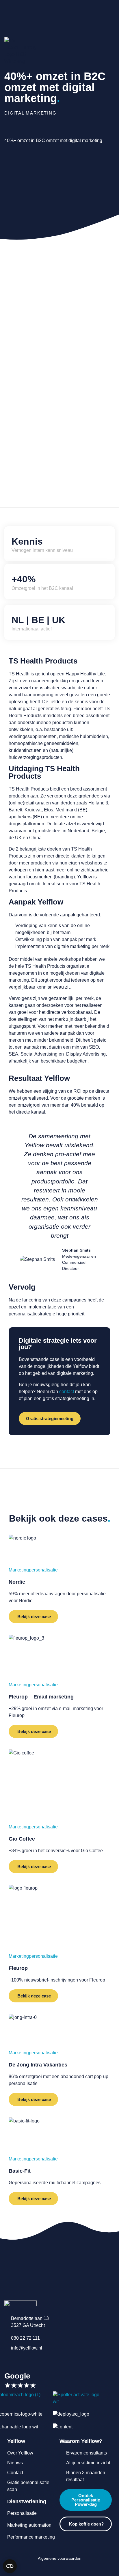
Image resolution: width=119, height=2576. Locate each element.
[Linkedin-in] (7, 2360)
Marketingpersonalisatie (33, 1570)
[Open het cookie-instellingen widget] (10, 2566)
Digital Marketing (30, 113)
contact (67, 1392)
